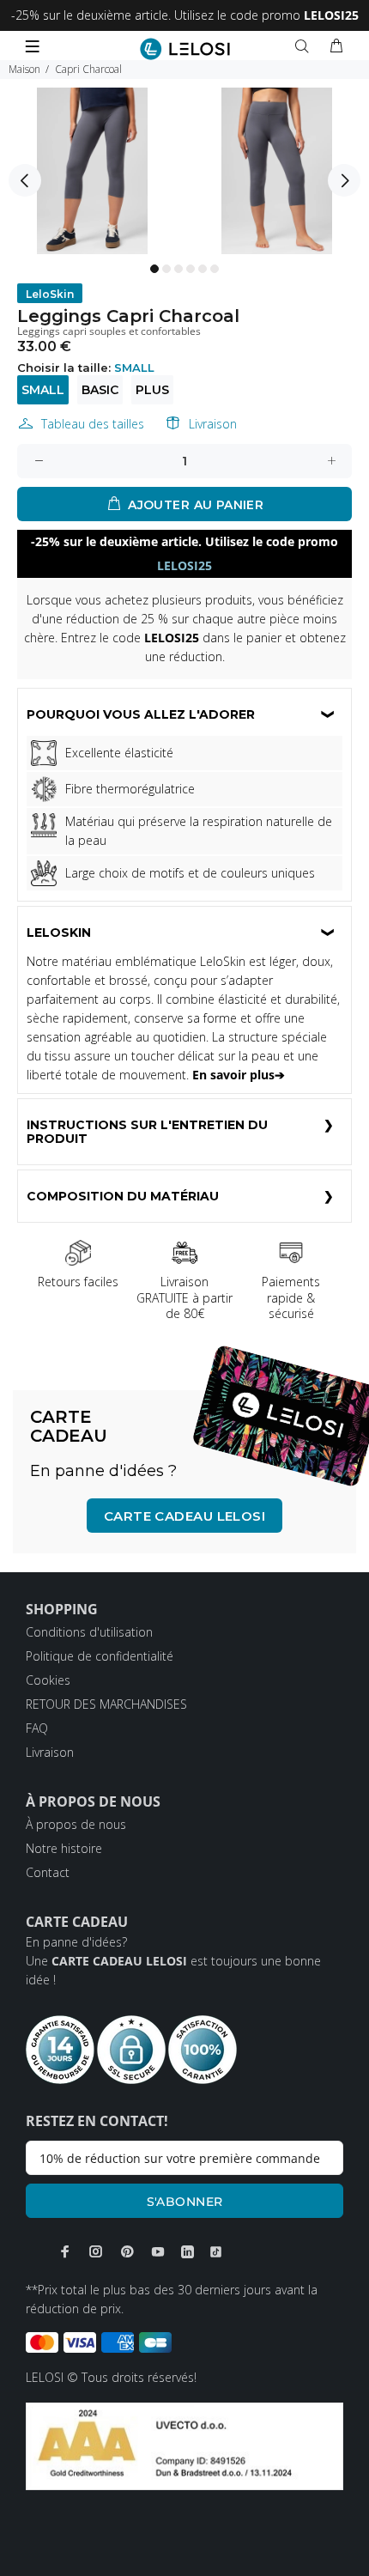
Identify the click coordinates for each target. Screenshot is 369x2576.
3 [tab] (178, 269)
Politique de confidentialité (100, 1656)
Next (344, 180)
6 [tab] (215, 269)
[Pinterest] (127, 2251)
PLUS (152, 390)
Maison (24, 69)
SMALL (43, 390)
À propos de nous (76, 1824)
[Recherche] (305, 46)
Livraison (213, 424)
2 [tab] (166, 269)
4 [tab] (191, 269)
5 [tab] (203, 269)
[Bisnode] (184, 2445)
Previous (25, 180)
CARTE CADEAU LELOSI (185, 1516)
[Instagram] (96, 2251)
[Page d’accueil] (185, 49)
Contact (48, 1872)
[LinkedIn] (188, 2252)
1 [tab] (154, 269)
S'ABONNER (185, 2202)
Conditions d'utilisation (89, 1632)
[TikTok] (216, 2252)
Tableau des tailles (93, 424)
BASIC (100, 390)
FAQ (37, 1728)
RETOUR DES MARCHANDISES (106, 1704)
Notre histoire (64, 1848)
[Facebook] (65, 2251)
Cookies (48, 1680)
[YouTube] (158, 2251)
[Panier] (336, 46)
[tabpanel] (92, 171)
